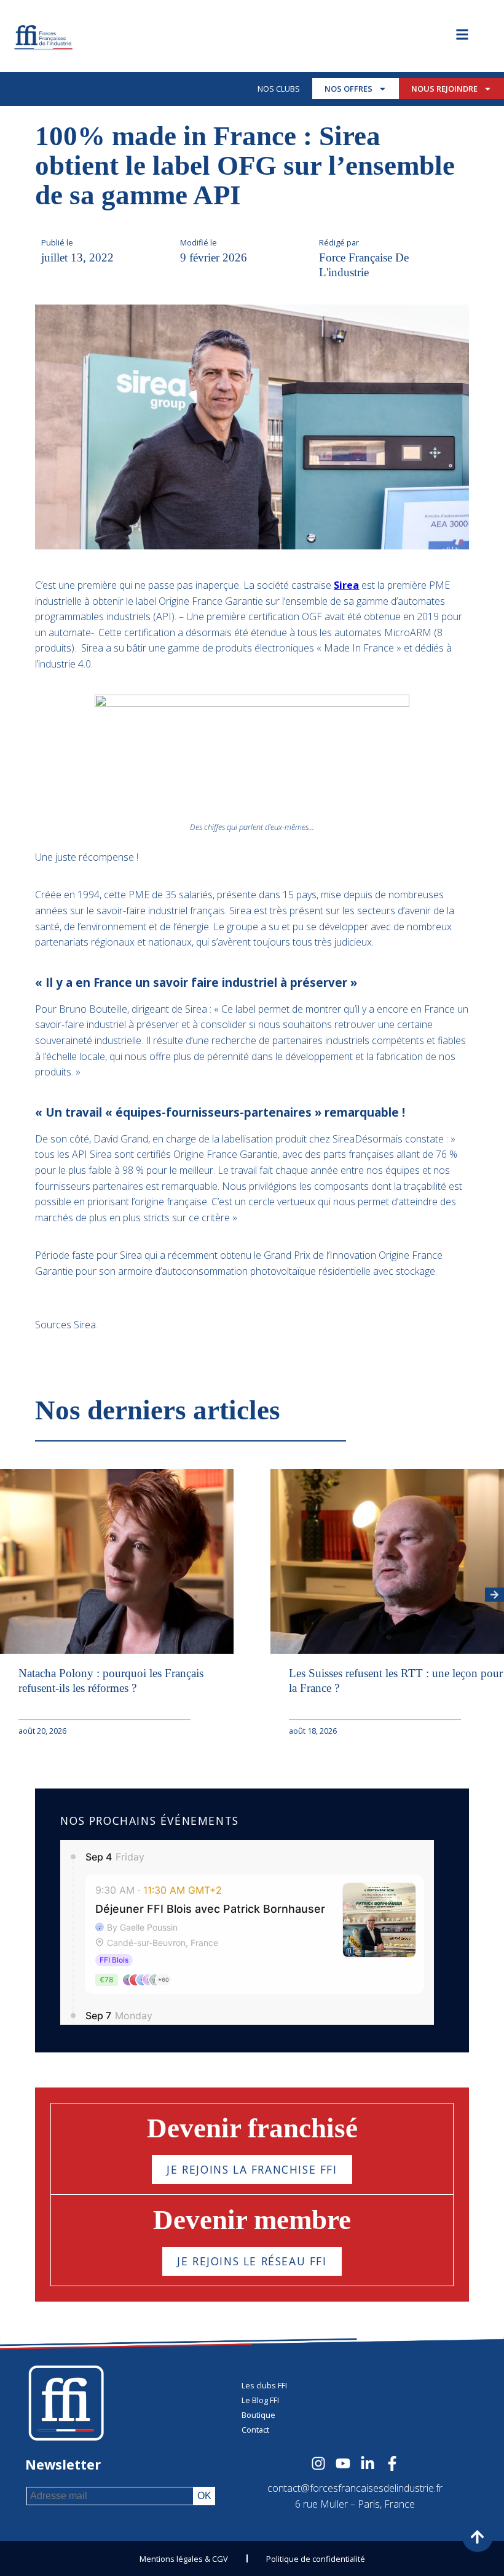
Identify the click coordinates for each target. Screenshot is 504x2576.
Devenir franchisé (252, 2128)
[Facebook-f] (392, 2463)
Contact (255, 2430)
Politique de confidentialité (316, 2559)
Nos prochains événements (149, 1820)
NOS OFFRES (348, 89)
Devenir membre (252, 2220)
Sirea (346, 585)
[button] (494, 1594)
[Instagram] (318, 2463)
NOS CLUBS (279, 89)
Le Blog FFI (260, 2400)
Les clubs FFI (264, 2385)
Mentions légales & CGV (184, 2559)
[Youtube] (343, 2463)
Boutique (258, 2415)
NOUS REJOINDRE (444, 89)
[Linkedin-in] (368, 2463)
